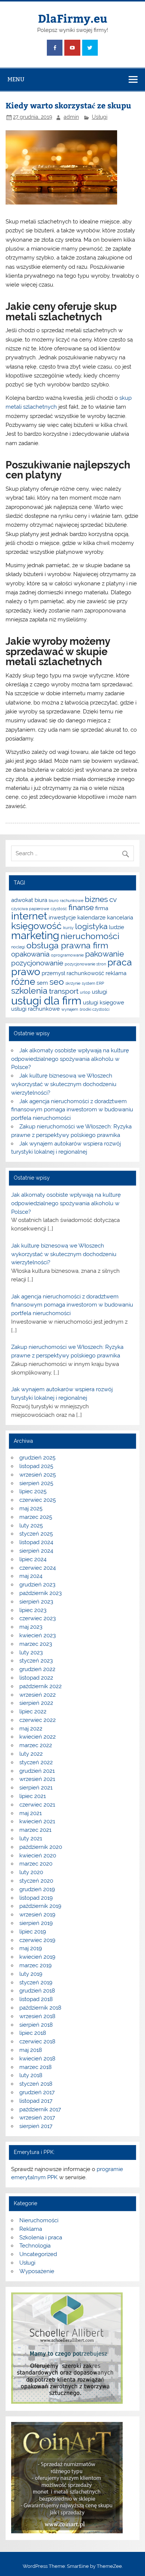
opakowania (30, 954)
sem (42, 983)
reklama (116, 973)
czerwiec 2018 (37, 2041)
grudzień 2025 (37, 1458)
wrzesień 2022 (38, 1695)
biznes (96, 899)
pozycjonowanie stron (85, 964)
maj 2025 (31, 1508)
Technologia (35, 2246)
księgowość (36, 926)
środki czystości (94, 1009)
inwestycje (62, 917)
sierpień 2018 (36, 2025)
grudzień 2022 (37, 1669)
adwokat (22, 900)
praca (120, 962)
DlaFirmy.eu (73, 18)
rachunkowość (85, 973)
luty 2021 (31, 1838)
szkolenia (29, 990)
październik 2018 (40, 2008)
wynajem (70, 1009)
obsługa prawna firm (67, 945)
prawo (26, 972)
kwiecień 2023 (38, 1635)
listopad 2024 (36, 1542)
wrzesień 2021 (37, 1779)
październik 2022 (41, 1686)
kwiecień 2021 (37, 1821)
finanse (81, 907)
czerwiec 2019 (37, 1940)
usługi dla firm (46, 1001)
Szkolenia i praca (41, 2237)
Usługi (100, 117)
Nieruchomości (39, 2220)
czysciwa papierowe (30, 909)
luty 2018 (31, 2075)
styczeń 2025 (36, 1534)
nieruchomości (90, 936)
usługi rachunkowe (36, 1009)
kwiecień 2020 (38, 1856)
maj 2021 (30, 1813)
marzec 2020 (36, 1864)
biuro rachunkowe (66, 900)
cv (113, 899)
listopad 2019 (36, 1898)
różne (23, 981)
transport (64, 991)
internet (29, 916)
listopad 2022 (36, 1678)
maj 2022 (31, 1729)
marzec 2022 (36, 1745)
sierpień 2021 (36, 1788)
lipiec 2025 (33, 1491)
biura (41, 900)
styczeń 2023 (36, 1661)
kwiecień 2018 (37, 2059)
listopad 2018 (36, 1999)
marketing (35, 936)
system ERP (93, 983)
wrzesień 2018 (37, 2016)
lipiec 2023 (33, 1610)
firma (102, 908)
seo (57, 982)
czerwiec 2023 (38, 1618)
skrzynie (73, 983)
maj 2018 (31, 2050)
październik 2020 (41, 1847)
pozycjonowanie (37, 963)
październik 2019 (40, 1906)
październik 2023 (41, 1593)
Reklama (31, 2229)
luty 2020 (31, 1872)
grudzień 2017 (37, 2092)
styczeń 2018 (36, 2084)
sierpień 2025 (36, 1483)
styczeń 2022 (36, 1762)
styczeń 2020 (36, 1881)
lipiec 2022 (33, 1712)
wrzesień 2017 (37, 2118)
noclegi (18, 947)
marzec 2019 (36, 1965)
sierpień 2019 (36, 1923)
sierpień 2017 (36, 2126)
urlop (85, 992)
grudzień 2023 (37, 1585)
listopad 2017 (36, 2101)
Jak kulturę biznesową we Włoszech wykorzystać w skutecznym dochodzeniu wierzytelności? (64, 1084)
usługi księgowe (104, 1002)
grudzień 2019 (37, 1889)
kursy (68, 928)
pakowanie (104, 954)
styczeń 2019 (36, 1982)
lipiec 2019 (33, 1932)
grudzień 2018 (37, 1991)
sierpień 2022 (36, 1703)
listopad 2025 (36, 1466)
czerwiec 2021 (37, 1805)
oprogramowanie (67, 955)
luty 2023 (31, 1653)
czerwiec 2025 (38, 1500)
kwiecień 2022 (38, 1737)
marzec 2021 (35, 1830)
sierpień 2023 (36, 1602)
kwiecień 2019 (37, 1957)
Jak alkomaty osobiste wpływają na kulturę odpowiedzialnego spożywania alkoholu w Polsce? (70, 1059)
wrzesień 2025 (38, 1475)
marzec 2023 (36, 1644)
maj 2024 (31, 1576)
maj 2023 (31, 1627)
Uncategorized (38, 2254)
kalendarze (91, 917)
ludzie (117, 927)
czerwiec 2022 (38, 1720)
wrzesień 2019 (37, 1915)
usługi (99, 992)
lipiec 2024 (33, 1559)
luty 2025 (31, 1526)
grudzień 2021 (37, 1771)
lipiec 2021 (33, 1796)
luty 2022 (31, 1754)
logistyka (91, 926)
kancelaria (120, 917)
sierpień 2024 (36, 1551)
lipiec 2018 (33, 2033)
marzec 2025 (36, 1517)
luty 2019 (31, 1974)
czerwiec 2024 (38, 1568)
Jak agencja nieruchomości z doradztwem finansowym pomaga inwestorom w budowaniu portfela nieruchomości (72, 1110)
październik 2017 (40, 2109)
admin (71, 117)
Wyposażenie (37, 2271)
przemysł (53, 973)
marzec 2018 (36, 2067)
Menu (16, 79)
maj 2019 (31, 1948)
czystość (59, 909)
